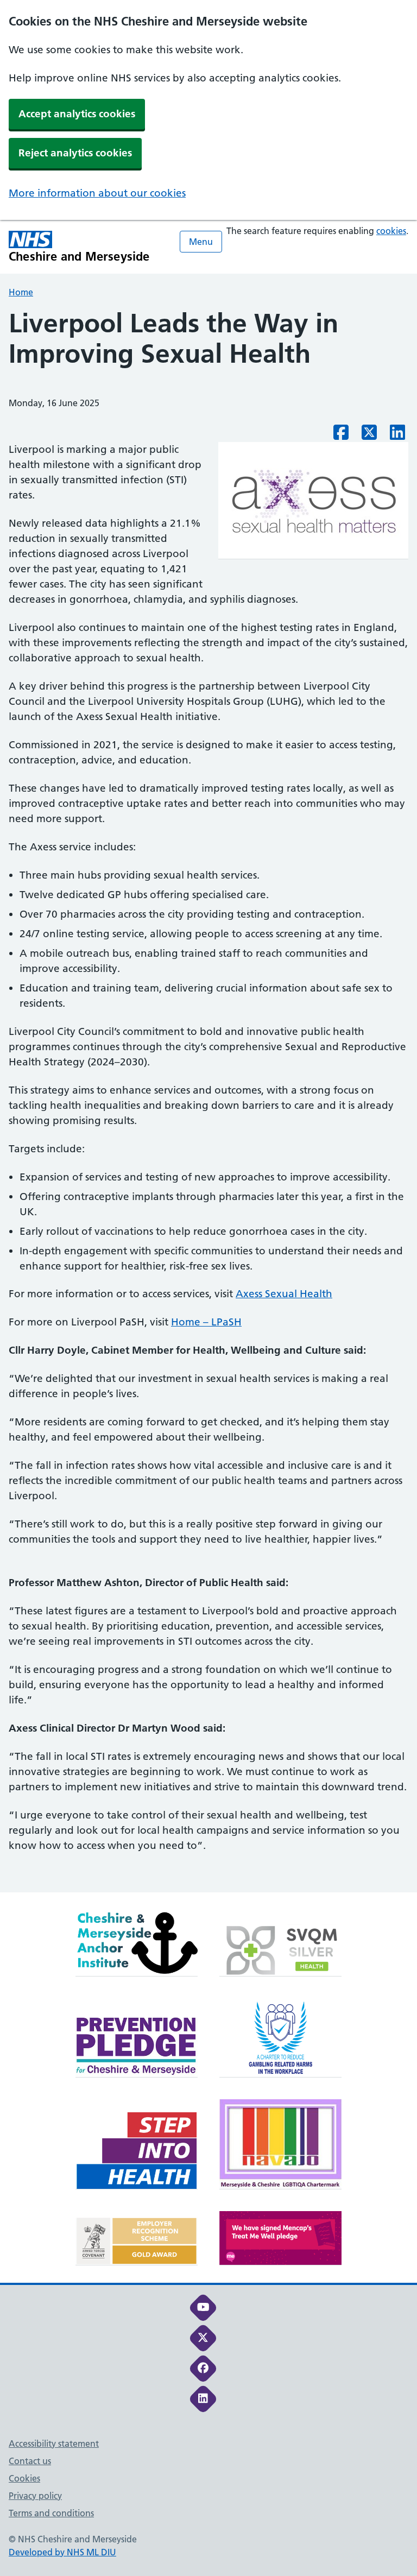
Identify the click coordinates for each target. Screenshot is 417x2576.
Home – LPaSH (206, 1322)
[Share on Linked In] (397, 435)
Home (21, 292)
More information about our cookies (97, 193)
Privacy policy (35, 2496)
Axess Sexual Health (284, 1294)
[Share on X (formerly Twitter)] (369, 435)
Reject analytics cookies (75, 153)
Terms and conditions (51, 2513)
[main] (208, 1100)
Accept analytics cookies (77, 114)
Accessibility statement (54, 2444)
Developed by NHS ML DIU (62, 2552)
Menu (201, 242)
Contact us (30, 2461)
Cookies (24, 2478)
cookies (391, 231)
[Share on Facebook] (341, 435)
